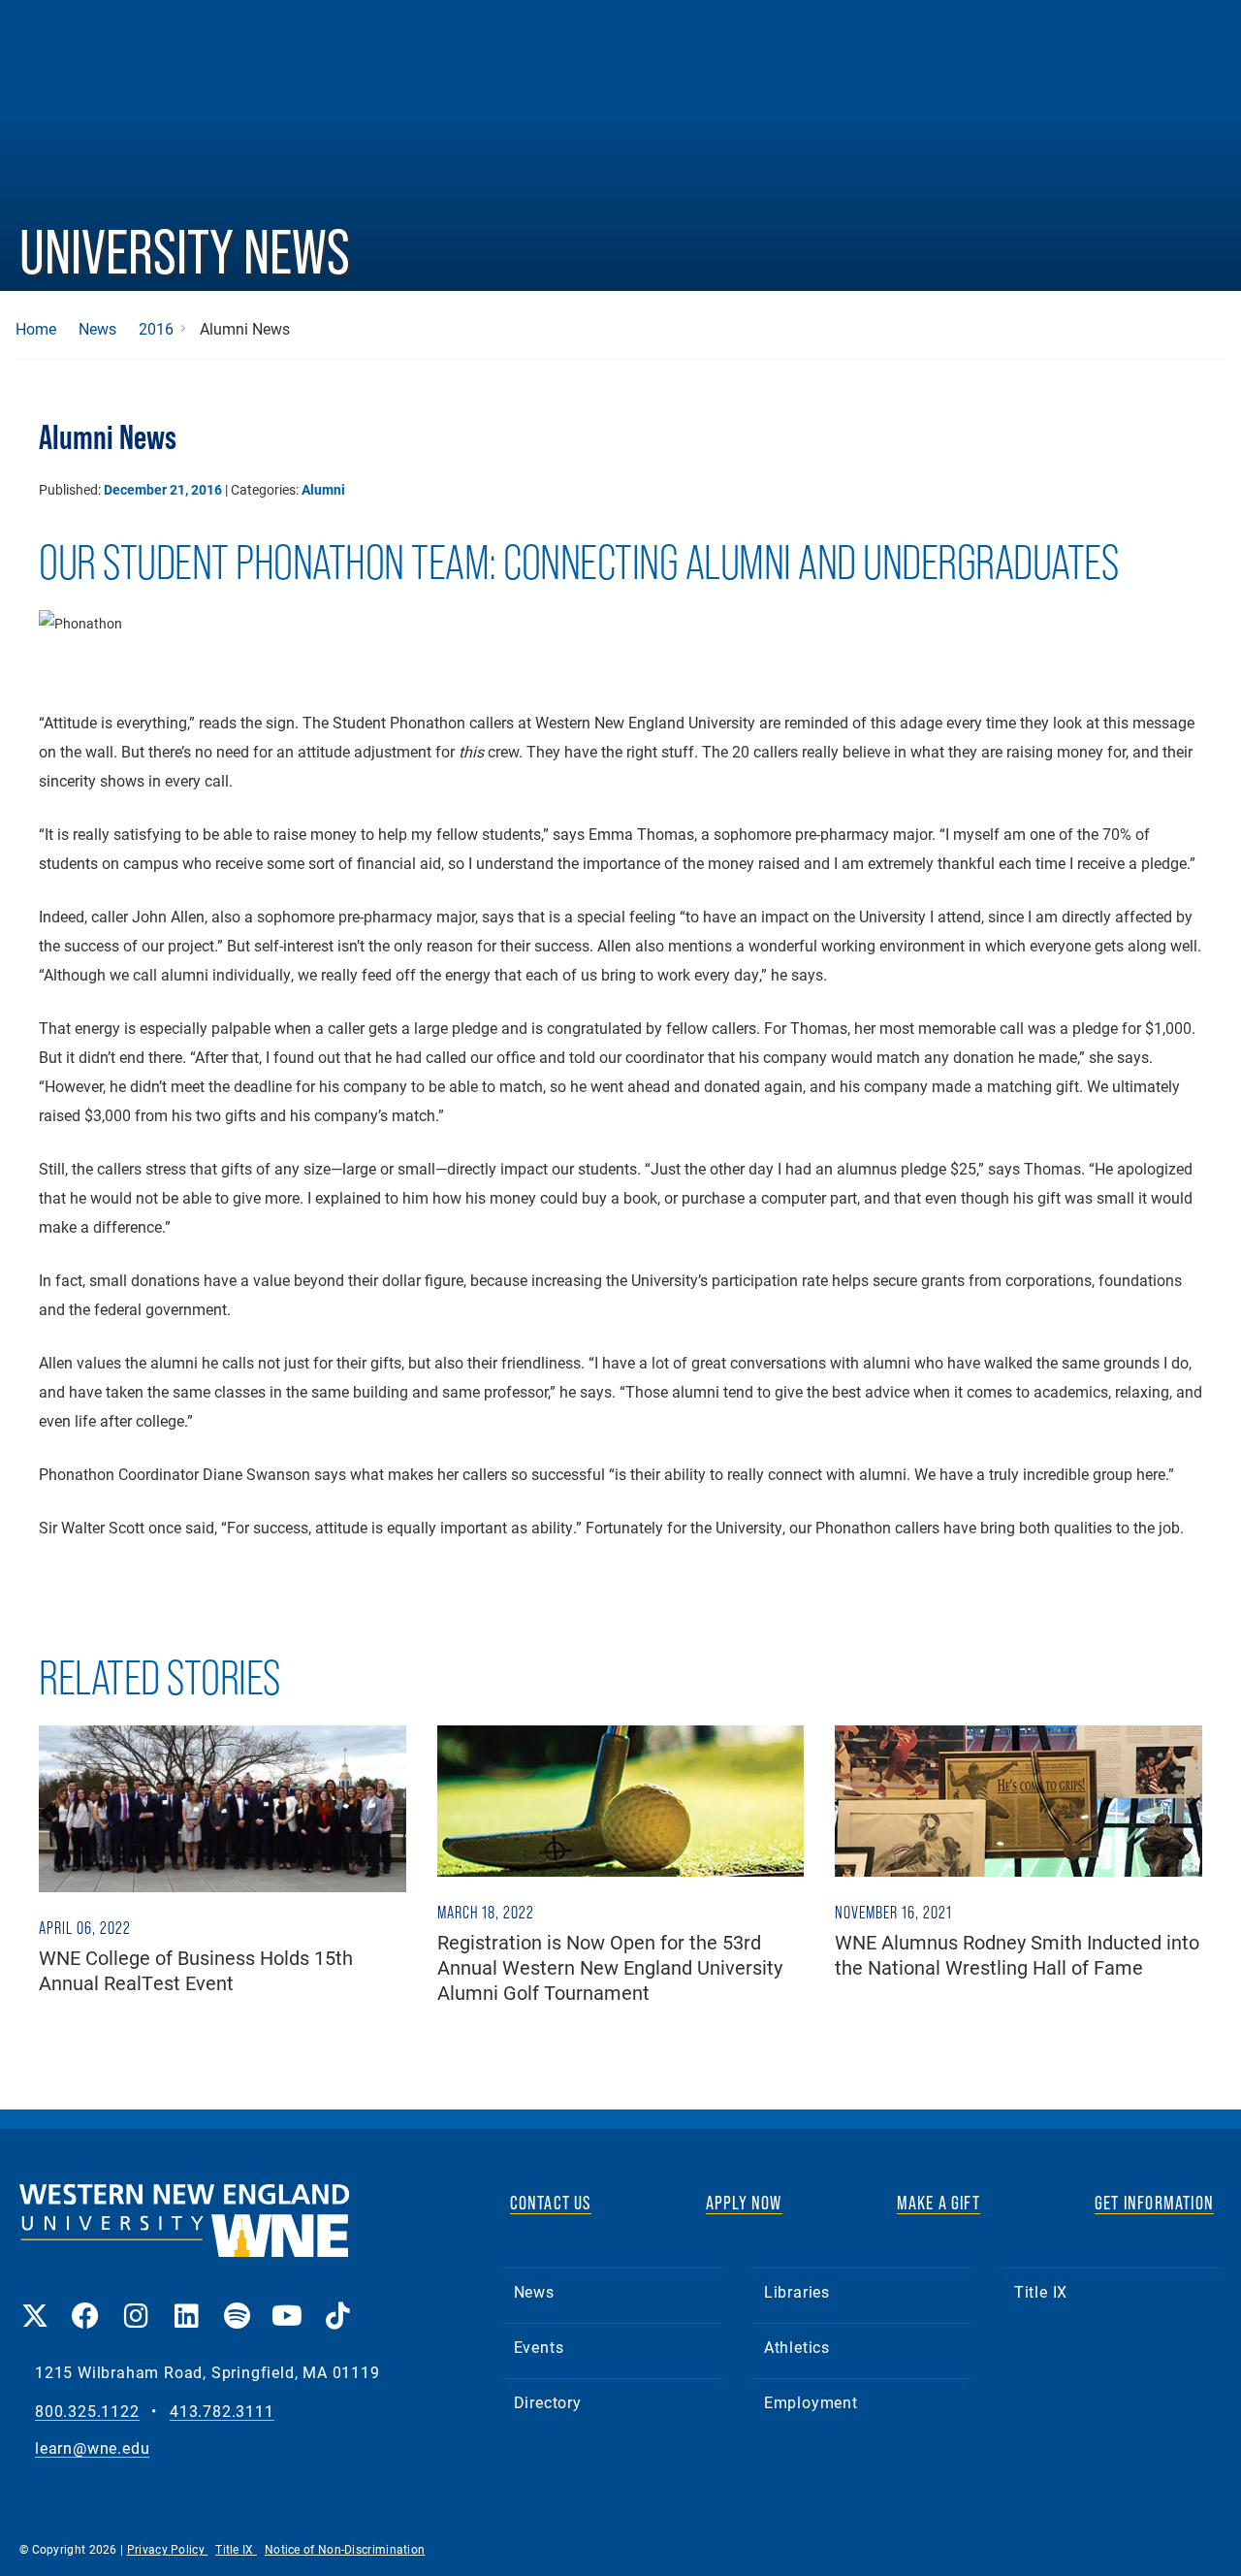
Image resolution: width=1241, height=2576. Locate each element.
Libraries (797, 2291)
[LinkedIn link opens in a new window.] (186, 2302)
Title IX (1041, 2291)
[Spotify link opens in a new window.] (237, 2302)
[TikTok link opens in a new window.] (337, 2302)
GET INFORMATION (1154, 2203)
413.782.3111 (222, 2412)
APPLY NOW (744, 2203)
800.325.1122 (87, 2412)
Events (539, 2347)
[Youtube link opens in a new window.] (287, 2302)
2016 (156, 329)
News (97, 329)
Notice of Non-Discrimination (345, 2549)
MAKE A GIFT (939, 2203)
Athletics (797, 2347)
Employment (811, 2402)
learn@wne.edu (92, 2448)
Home (36, 329)
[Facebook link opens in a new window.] (85, 2302)
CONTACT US (551, 2203)
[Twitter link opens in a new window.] (35, 2302)
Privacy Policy (168, 2549)
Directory (548, 2402)
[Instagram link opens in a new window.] (136, 2302)
